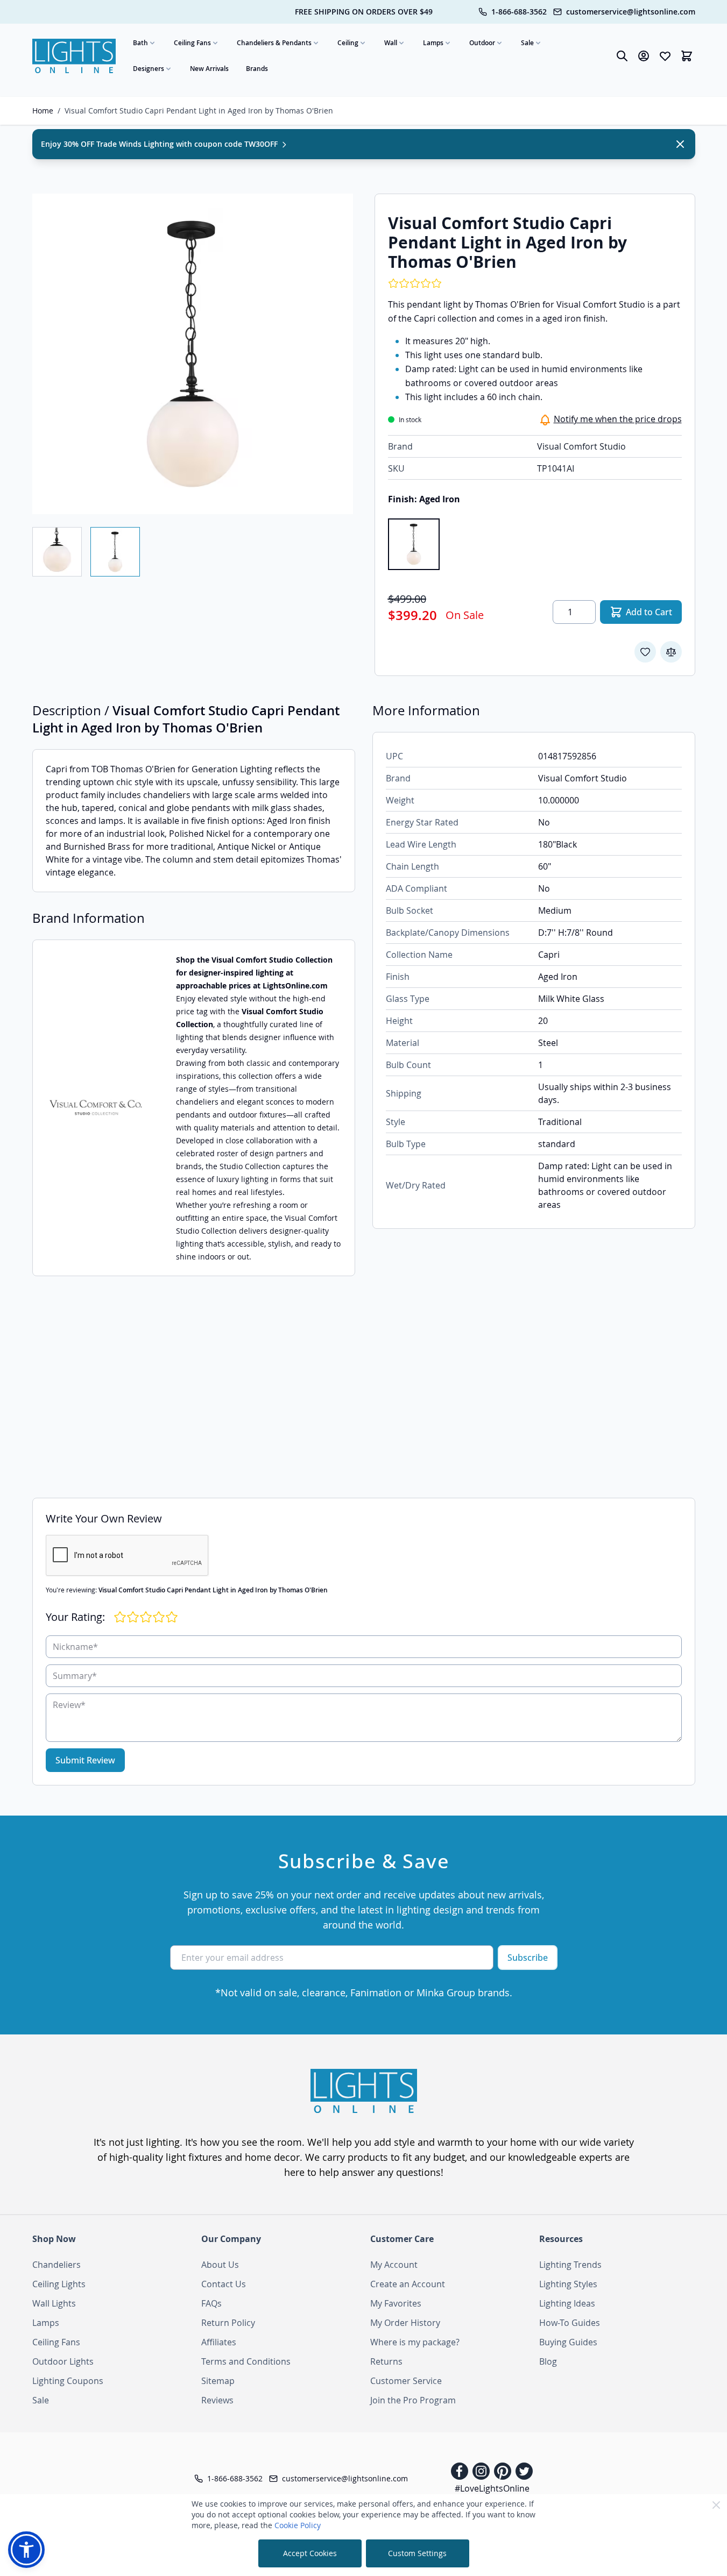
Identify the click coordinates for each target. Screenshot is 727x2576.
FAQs (211, 2303)
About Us (220, 2265)
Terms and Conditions (246, 2361)
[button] (26, 2550)
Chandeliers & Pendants (274, 43)
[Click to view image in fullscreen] (193, 354)
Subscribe (528, 1958)
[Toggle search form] (622, 56)
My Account (394, 2265)
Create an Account (408, 2284)
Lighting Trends (570, 2265)
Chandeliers (57, 2265)
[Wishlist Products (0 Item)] (665, 56)
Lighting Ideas (567, 2303)
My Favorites (396, 2303)
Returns (386, 2361)
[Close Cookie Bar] (716, 2505)
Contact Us (224, 2284)
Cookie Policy (298, 2525)
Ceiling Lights (59, 2284)
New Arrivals (209, 69)
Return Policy (228, 2323)
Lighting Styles (568, 2284)
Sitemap (218, 2381)
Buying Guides (568, 2342)
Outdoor (482, 43)
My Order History (405, 2323)
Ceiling (348, 43)
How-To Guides (570, 2323)
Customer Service (406, 2381)
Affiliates (219, 2342)
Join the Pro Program (413, 2400)
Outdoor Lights (63, 2361)
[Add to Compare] (671, 652)
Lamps (433, 43)
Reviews (217, 2400)
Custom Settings (417, 2553)
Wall (391, 43)
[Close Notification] (680, 144)
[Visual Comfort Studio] (96, 1108)
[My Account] (644, 56)
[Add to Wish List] (645, 652)
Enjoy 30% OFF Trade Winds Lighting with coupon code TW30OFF (160, 144)
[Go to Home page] (74, 56)
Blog (548, 2361)
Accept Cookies (310, 2553)
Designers (149, 69)
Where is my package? (415, 2342)
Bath (140, 43)
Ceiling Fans (192, 43)
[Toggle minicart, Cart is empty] (687, 56)
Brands (257, 69)
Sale (527, 43)
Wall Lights (54, 2303)
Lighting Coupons (68, 2381)
